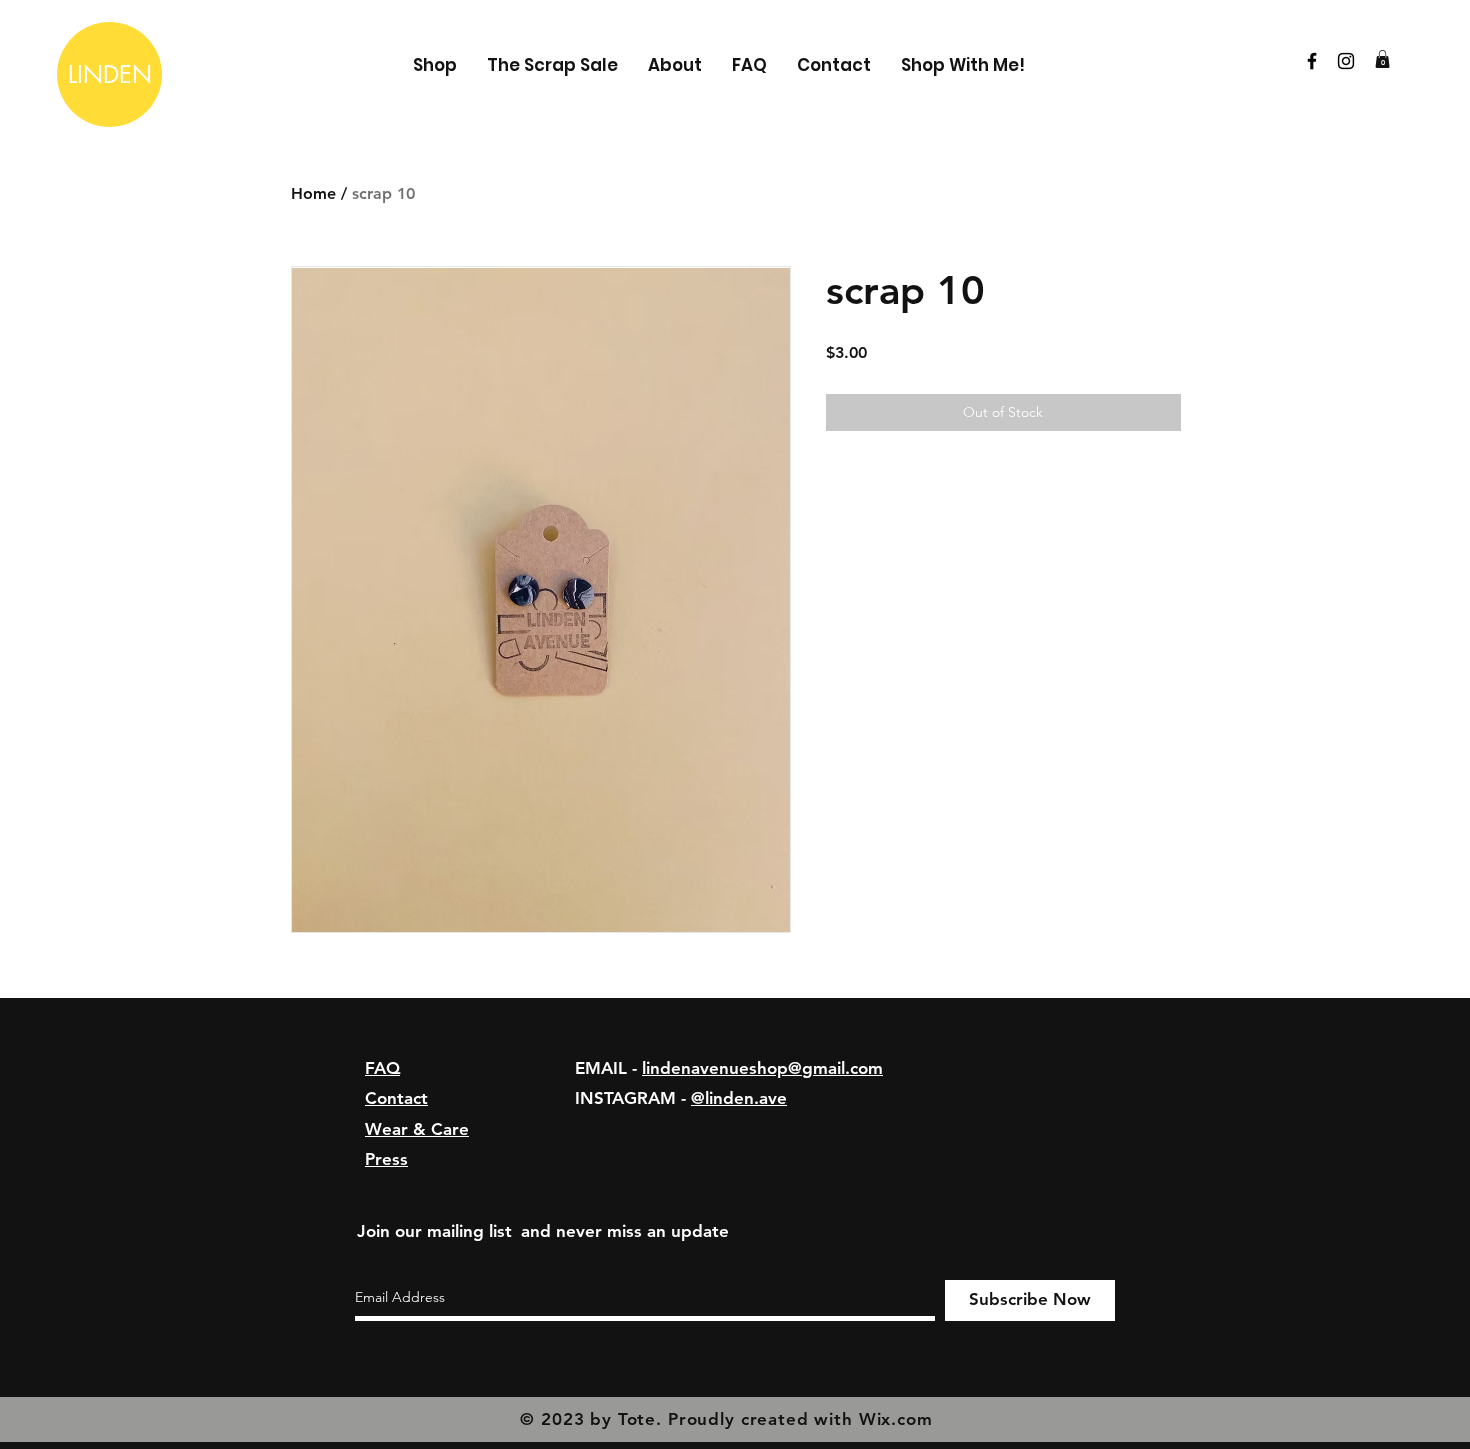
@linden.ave (739, 1098)
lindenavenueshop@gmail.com (762, 1068)
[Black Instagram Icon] (1346, 61)
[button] (1382, 59)
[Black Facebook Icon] (1312, 61)
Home (313, 193)
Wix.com (896, 1419)
